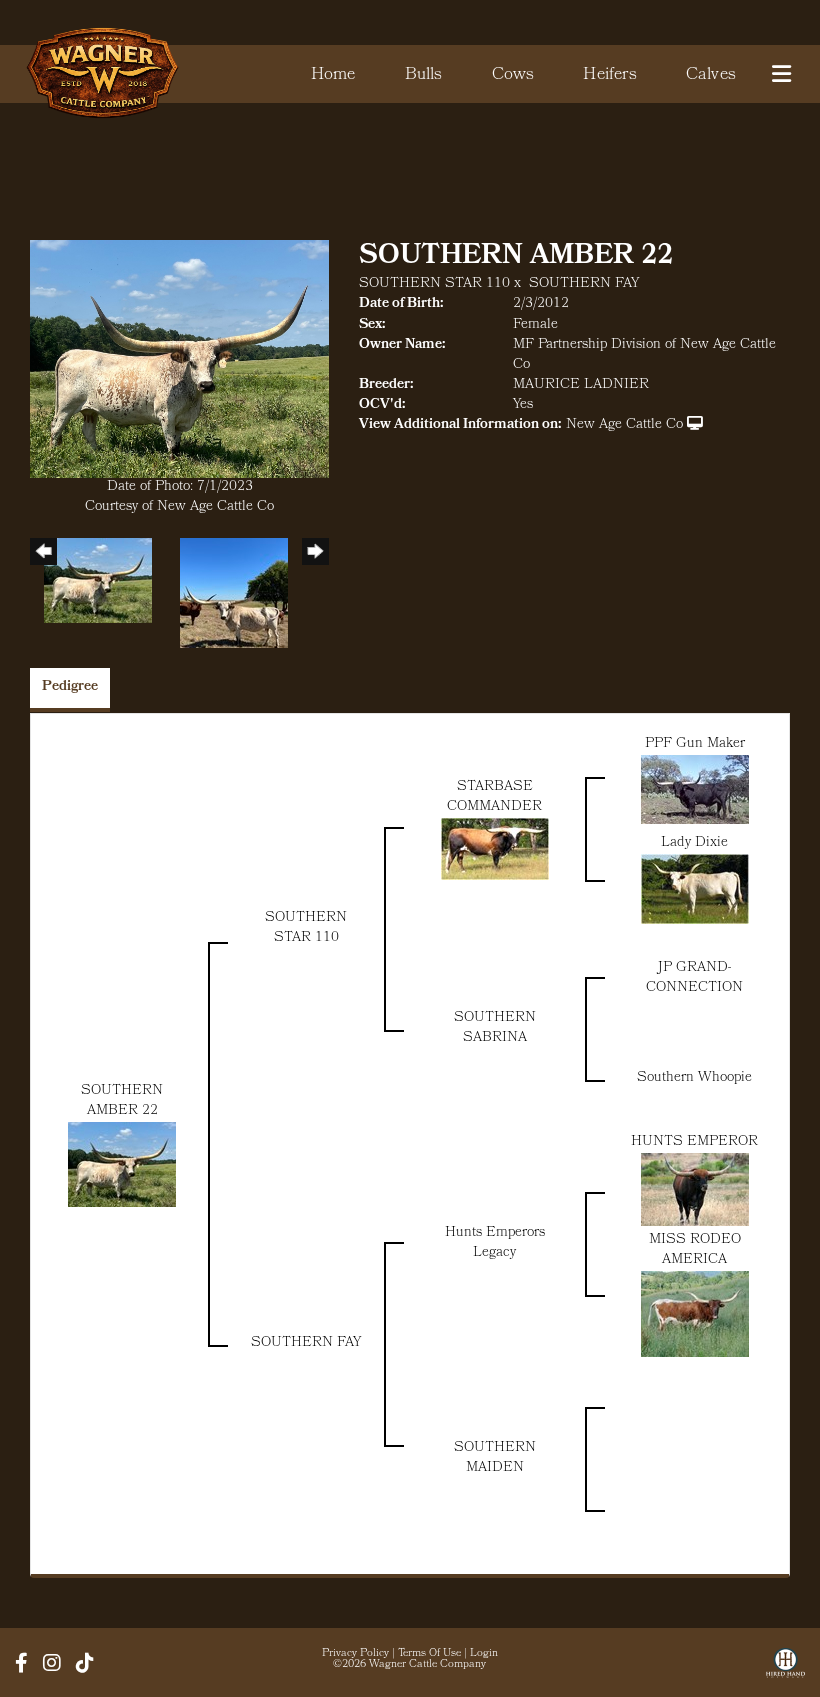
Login (484, 1654)
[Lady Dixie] (695, 889)
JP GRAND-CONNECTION (694, 978)
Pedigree (70, 687)
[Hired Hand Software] (785, 1670)
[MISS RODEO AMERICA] (695, 1314)
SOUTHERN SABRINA (495, 1028)
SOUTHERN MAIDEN (495, 1458)
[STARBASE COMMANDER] (495, 849)
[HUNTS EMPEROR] (695, 1189)
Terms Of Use (429, 1654)
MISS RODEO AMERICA (695, 1250)
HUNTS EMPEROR (694, 1142)
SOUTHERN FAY (584, 284)
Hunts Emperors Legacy (495, 1243)
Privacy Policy (355, 1654)
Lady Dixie (694, 843)
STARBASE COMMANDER (494, 797)
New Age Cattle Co (624, 425)
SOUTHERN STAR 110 (434, 284)
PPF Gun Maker (695, 744)
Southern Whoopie (694, 1078)
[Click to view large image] (179, 359)
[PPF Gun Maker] (695, 789)
